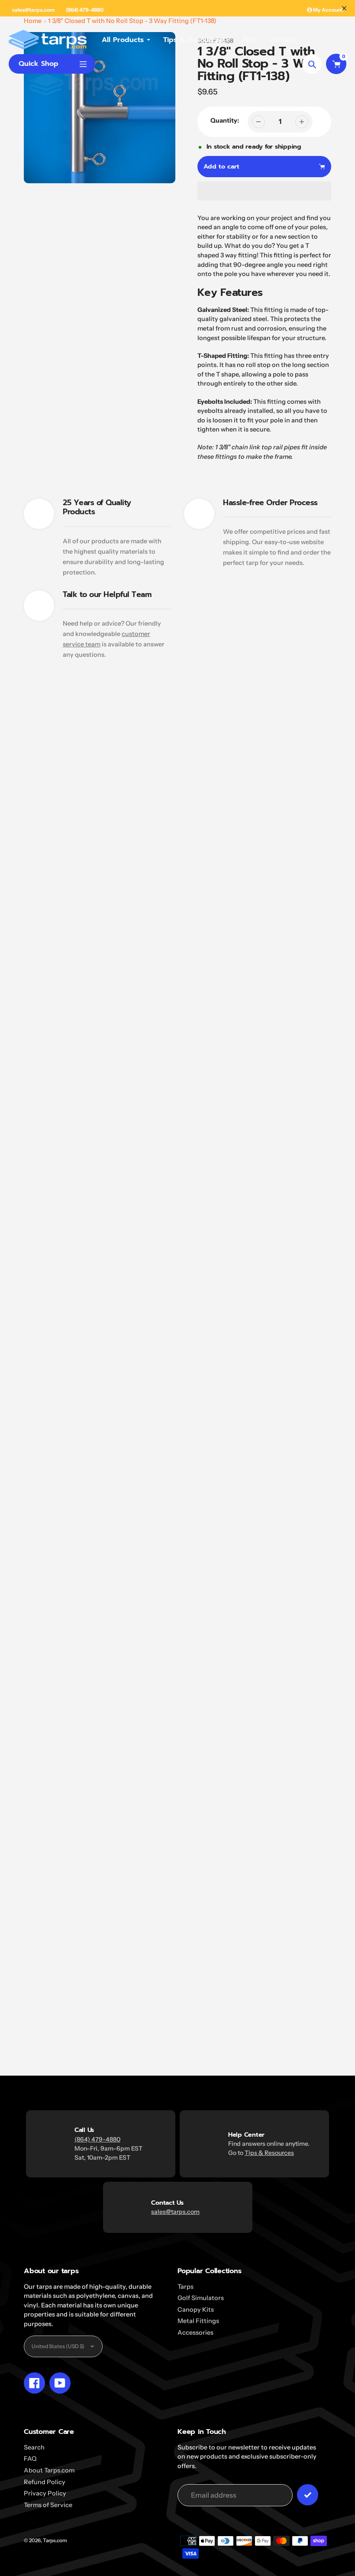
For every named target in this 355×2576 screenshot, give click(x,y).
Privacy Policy (45, 2493)
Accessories (195, 2333)
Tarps (186, 2287)
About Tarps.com (49, 2470)
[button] (265, 191)
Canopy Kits (196, 2310)
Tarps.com (55, 2540)
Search (34, 2447)
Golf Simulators (201, 2298)
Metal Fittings (198, 2321)
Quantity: (225, 120)
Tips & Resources (269, 2153)
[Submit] (308, 2495)
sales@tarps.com (33, 10)
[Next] (317, 959)
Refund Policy (45, 2482)
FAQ (30, 2459)
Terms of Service (48, 2505)
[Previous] (290, 959)
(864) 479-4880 (85, 10)
